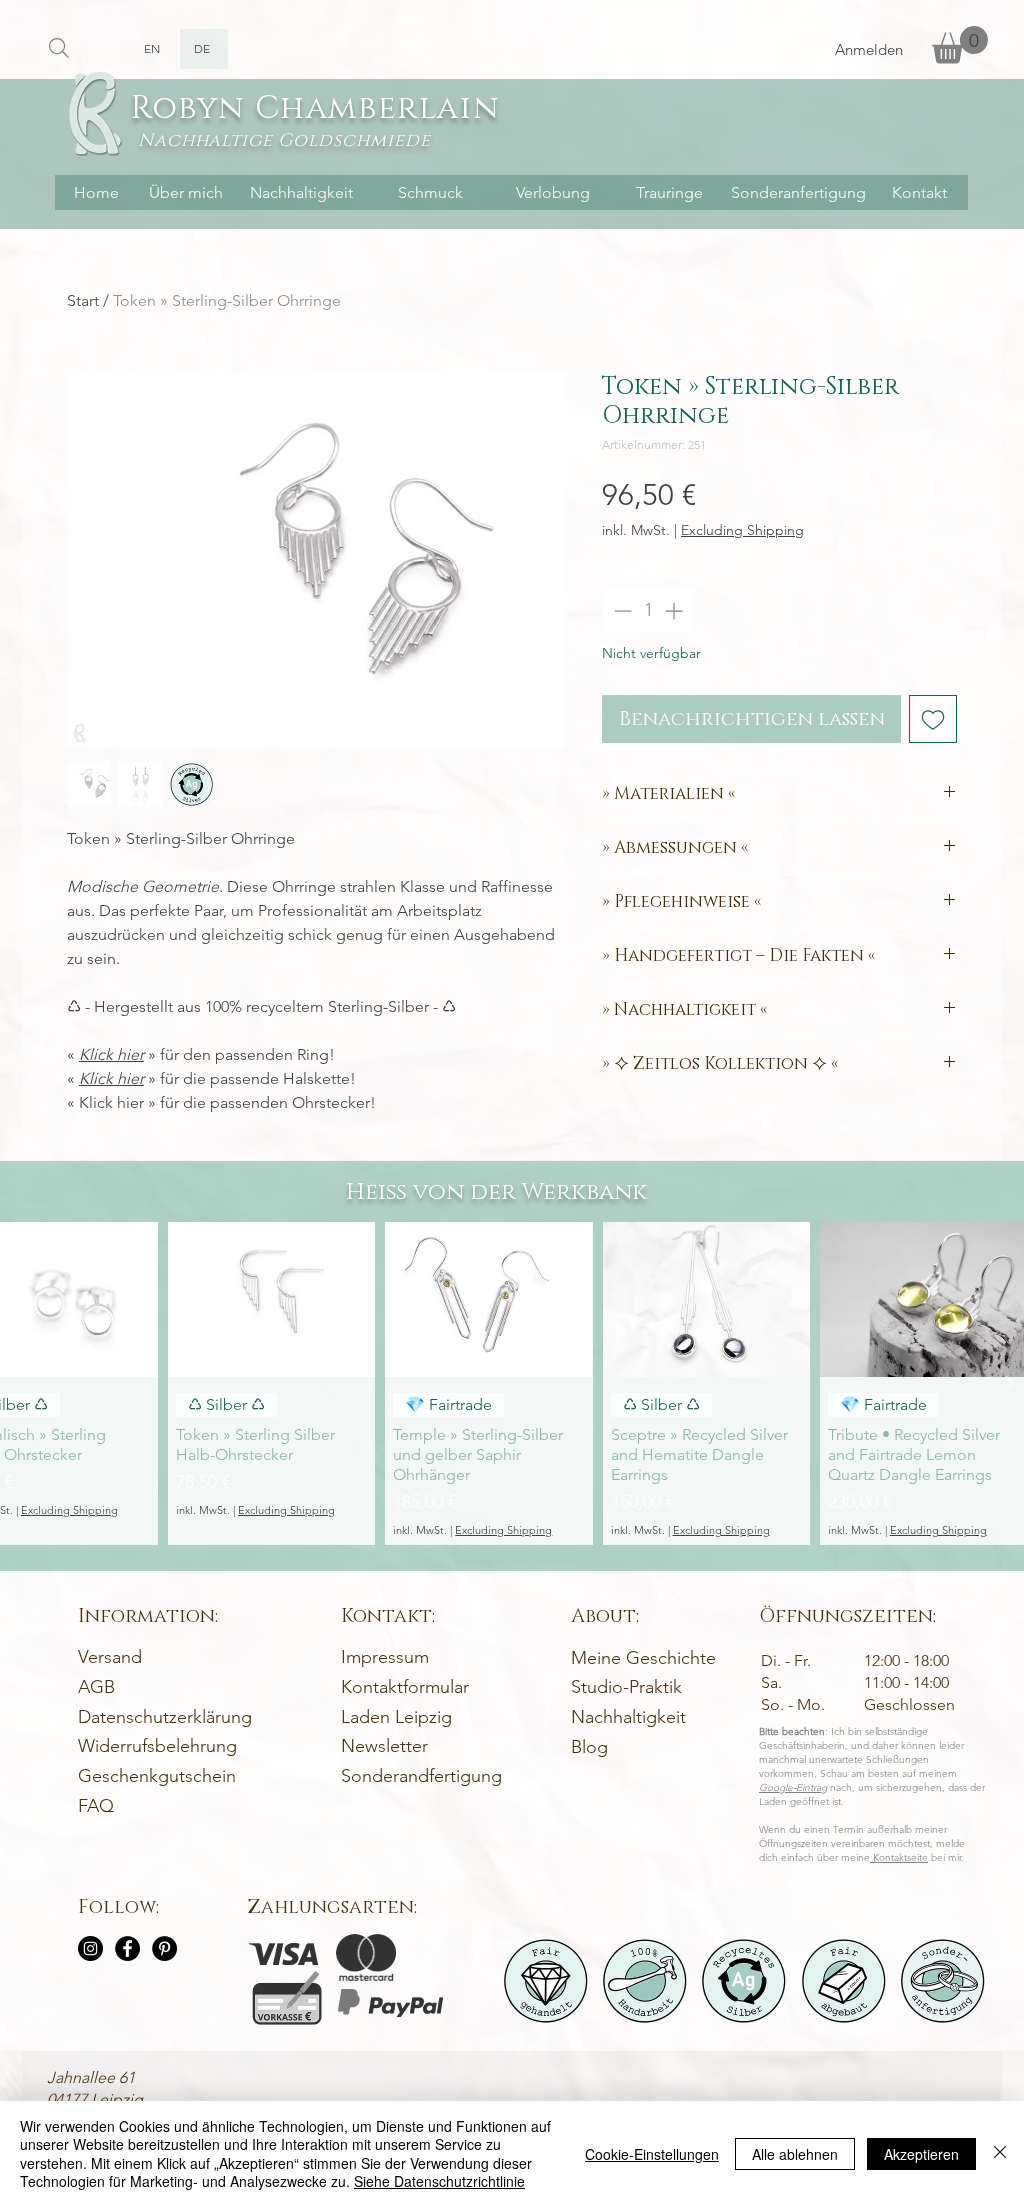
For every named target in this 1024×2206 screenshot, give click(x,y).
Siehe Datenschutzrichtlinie (439, 2181)
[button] (960, 44)
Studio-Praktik (626, 1687)
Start (83, 300)
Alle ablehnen (795, 2154)
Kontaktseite (899, 1857)
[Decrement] (620, 610)
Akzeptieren (921, 2154)
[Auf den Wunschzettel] (933, 719)
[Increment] (675, 610)
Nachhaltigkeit (628, 1717)
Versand (110, 1657)
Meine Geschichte (643, 1658)
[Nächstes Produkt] (1010, 1383)
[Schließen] (1000, 2153)
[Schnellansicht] (271, 1299)
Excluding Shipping (742, 530)
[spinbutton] (648, 610)
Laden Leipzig (396, 1717)
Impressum (385, 1657)
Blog (589, 1747)
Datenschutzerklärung (165, 1717)
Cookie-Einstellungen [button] (652, 2154)
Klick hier (111, 1054)
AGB (96, 1687)
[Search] (58, 47)
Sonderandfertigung (421, 1776)
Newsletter (384, 1746)
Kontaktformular (405, 1687)
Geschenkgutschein (157, 1776)
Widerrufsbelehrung (157, 1746)
